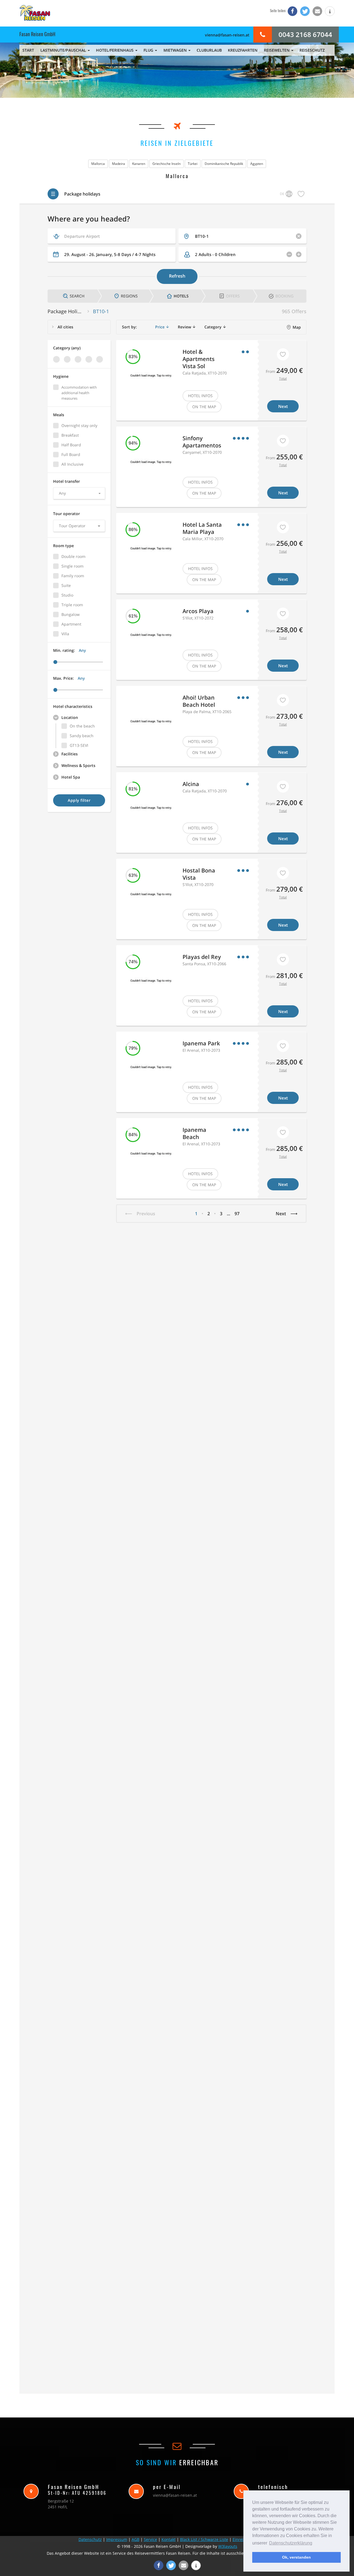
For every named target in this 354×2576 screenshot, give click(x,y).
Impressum (117, 2539)
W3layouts (228, 2546)
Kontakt (169, 2539)
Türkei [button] (193, 164)
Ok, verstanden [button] (296, 2557)
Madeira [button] (119, 164)
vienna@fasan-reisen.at (227, 35)
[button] (292, 11)
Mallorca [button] (98, 164)
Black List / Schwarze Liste (204, 2539)
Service (150, 2539)
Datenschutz (90, 2539)
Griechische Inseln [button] (166, 164)
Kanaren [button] (139, 164)
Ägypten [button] (257, 164)
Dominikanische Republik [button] (224, 164)
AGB (136, 2539)
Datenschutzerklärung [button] (291, 2543)
